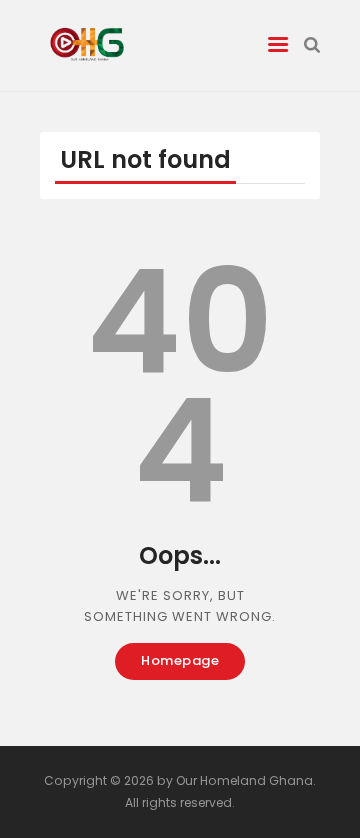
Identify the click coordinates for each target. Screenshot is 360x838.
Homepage (180, 660)
